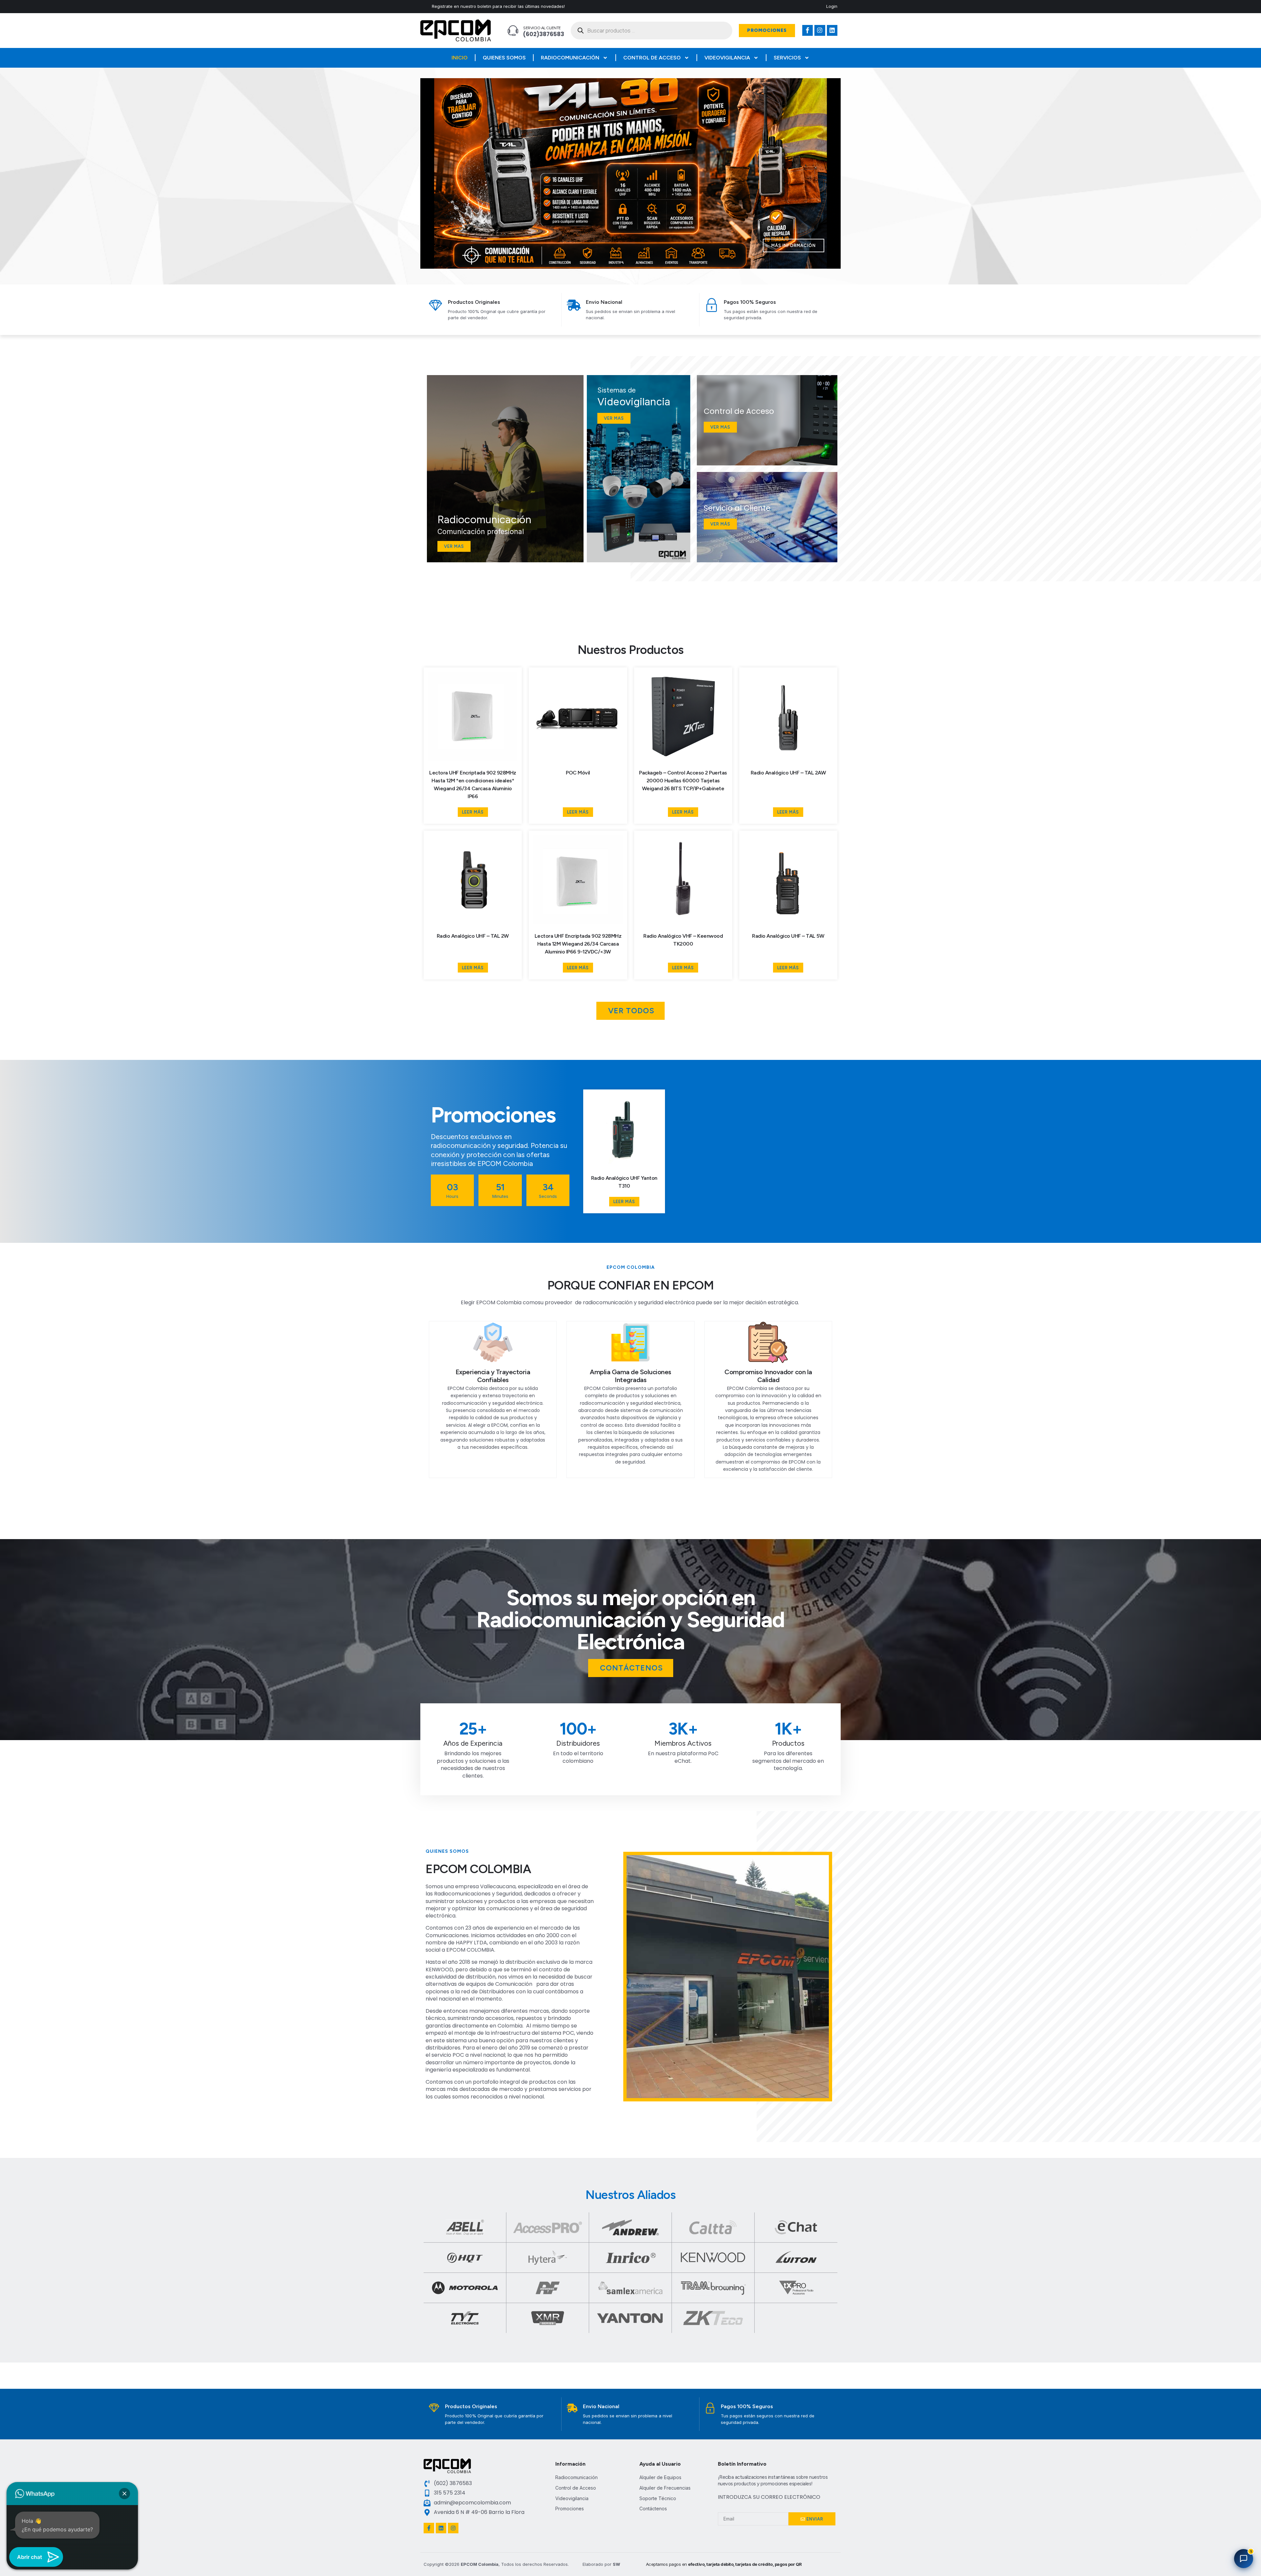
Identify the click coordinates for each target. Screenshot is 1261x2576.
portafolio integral (496, 2082)
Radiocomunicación (570, 58)
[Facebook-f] (429, 2528)
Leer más (473, 812)
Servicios (787, 58)
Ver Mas (720, 427)
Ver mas (454, 546)
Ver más (720, 524)
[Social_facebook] (807, 30)
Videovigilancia (727, 58)
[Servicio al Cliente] (513, 31)
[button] (616, 264)
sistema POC (557, 2033)
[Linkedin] (832, 30)
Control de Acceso (652, 58)
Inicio (460, 58)
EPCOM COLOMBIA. (471, 1950)
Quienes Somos (504, 58)
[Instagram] (820, 30)
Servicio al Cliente (542, 28)
